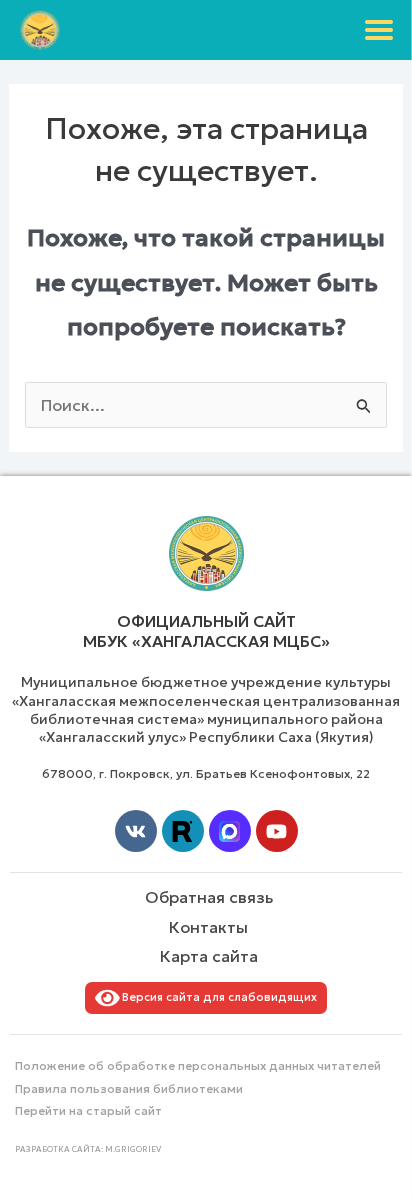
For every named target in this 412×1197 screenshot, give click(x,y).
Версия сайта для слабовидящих (216, 997)
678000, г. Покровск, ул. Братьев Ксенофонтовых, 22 (206, 773)
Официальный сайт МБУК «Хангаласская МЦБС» (206, 631)
